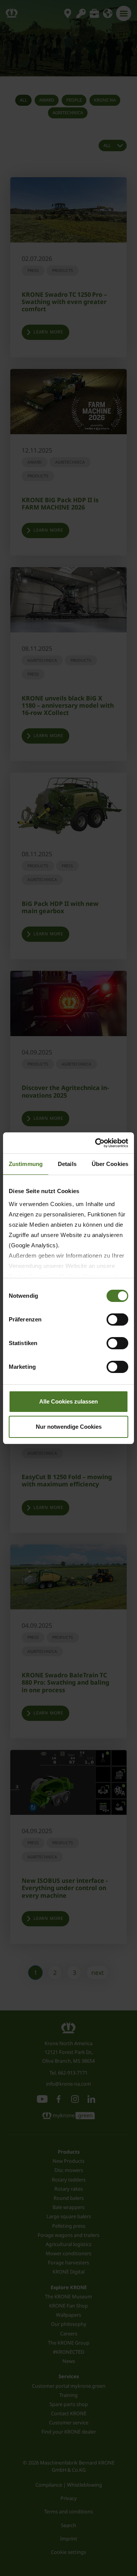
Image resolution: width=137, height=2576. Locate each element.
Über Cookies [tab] (110, 1164)
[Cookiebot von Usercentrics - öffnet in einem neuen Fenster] (97, 1143)
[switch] (117, 1320)
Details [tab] (67, 1164)
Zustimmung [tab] (26, 1164)
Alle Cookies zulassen (68, 1401)
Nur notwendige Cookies (69, 1427)
